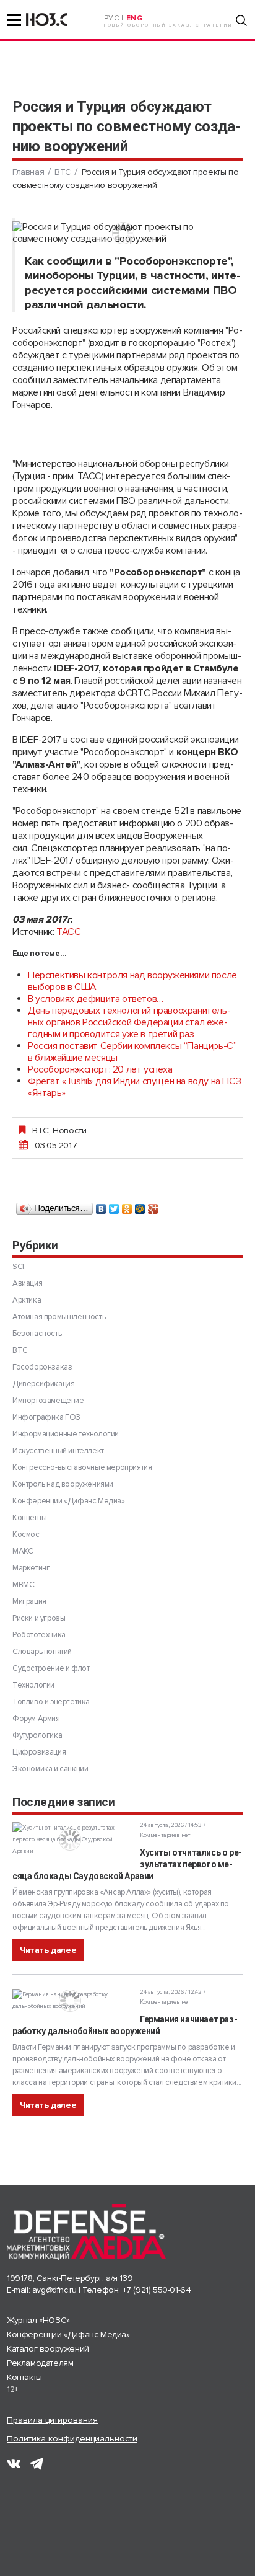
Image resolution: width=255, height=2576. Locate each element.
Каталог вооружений (48, 2349)
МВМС (23, 1585)
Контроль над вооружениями (63, 1484)
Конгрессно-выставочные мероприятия (82, 1467)
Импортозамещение (48, 1401)
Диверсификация (43, 1384)
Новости (69, 1130)
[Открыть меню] (14, 20)
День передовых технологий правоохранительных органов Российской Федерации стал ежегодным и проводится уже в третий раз (129, 1022)
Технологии (33, 1685)
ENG (135, 18)
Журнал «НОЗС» (38, 2320)
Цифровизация (39, 1752)
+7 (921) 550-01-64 (157, 2290)
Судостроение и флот (51, 1668)
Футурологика (37, 1735)
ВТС (63, 172)
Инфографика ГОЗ (46, 1417)
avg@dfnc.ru (54, 2290)
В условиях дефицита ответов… (96, 999)
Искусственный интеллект (58, 1451)
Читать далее (48, 1950)
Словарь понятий (42, 1652)
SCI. (19, 1267)
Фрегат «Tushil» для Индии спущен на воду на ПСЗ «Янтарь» (134, 1087)
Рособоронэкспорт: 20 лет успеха (100, 1069)
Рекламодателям (40, 2363)
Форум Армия (36, 1719)
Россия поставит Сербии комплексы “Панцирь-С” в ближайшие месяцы (132, 1052)
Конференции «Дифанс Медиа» (69, 1501)
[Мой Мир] (140, 1206)
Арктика (27, 1300)
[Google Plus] (153, 1206)
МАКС (23, 1551)
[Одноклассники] (127, 1206)
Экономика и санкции (50, 1769)
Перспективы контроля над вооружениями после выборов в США (132, 981)
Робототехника (39, 1635)
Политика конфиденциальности (72, 2439)
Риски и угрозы (39, 1618)
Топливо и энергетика (51, 1702)
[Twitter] (114, 1206)
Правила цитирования (52, 2420)
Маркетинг (31, 1568)
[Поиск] (241, 20)
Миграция (29, 1601)
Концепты (30, 1518)
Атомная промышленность (59, 1317)
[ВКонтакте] (101, 1206)
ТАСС (68, 932)
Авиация (27, 1283)
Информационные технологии (66, 1434)
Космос (26, 1534)
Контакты (24, 2377)
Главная (28, 172)
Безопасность (37, 1334)
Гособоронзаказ (42, 1367)
